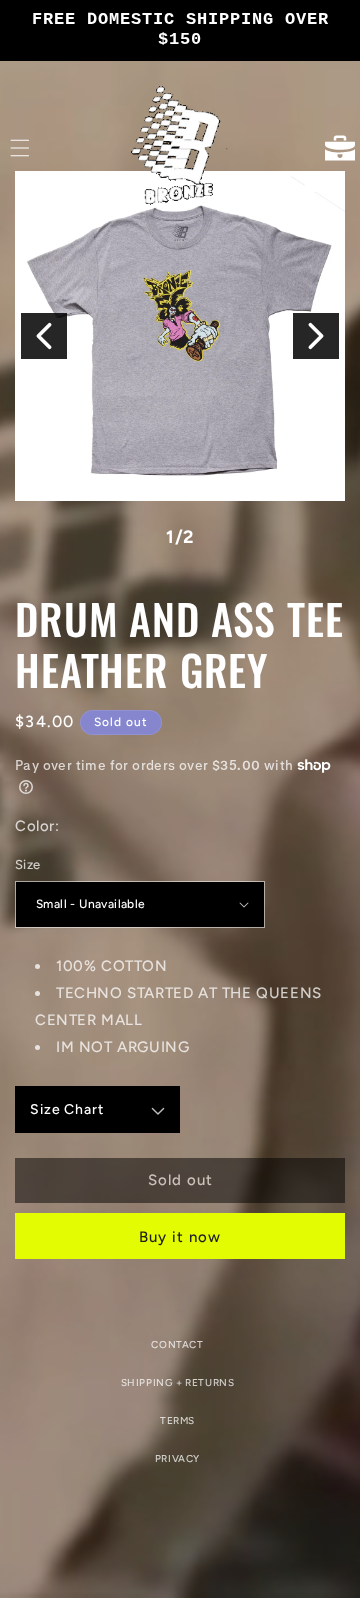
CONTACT (177, 1344)
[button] (20, 148)
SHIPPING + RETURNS (178, 1382)
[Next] (316, 336)
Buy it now (180, 1237)
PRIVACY (177, 1458)
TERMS (177, 1420)
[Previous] (44, 336)
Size (28, 864)
